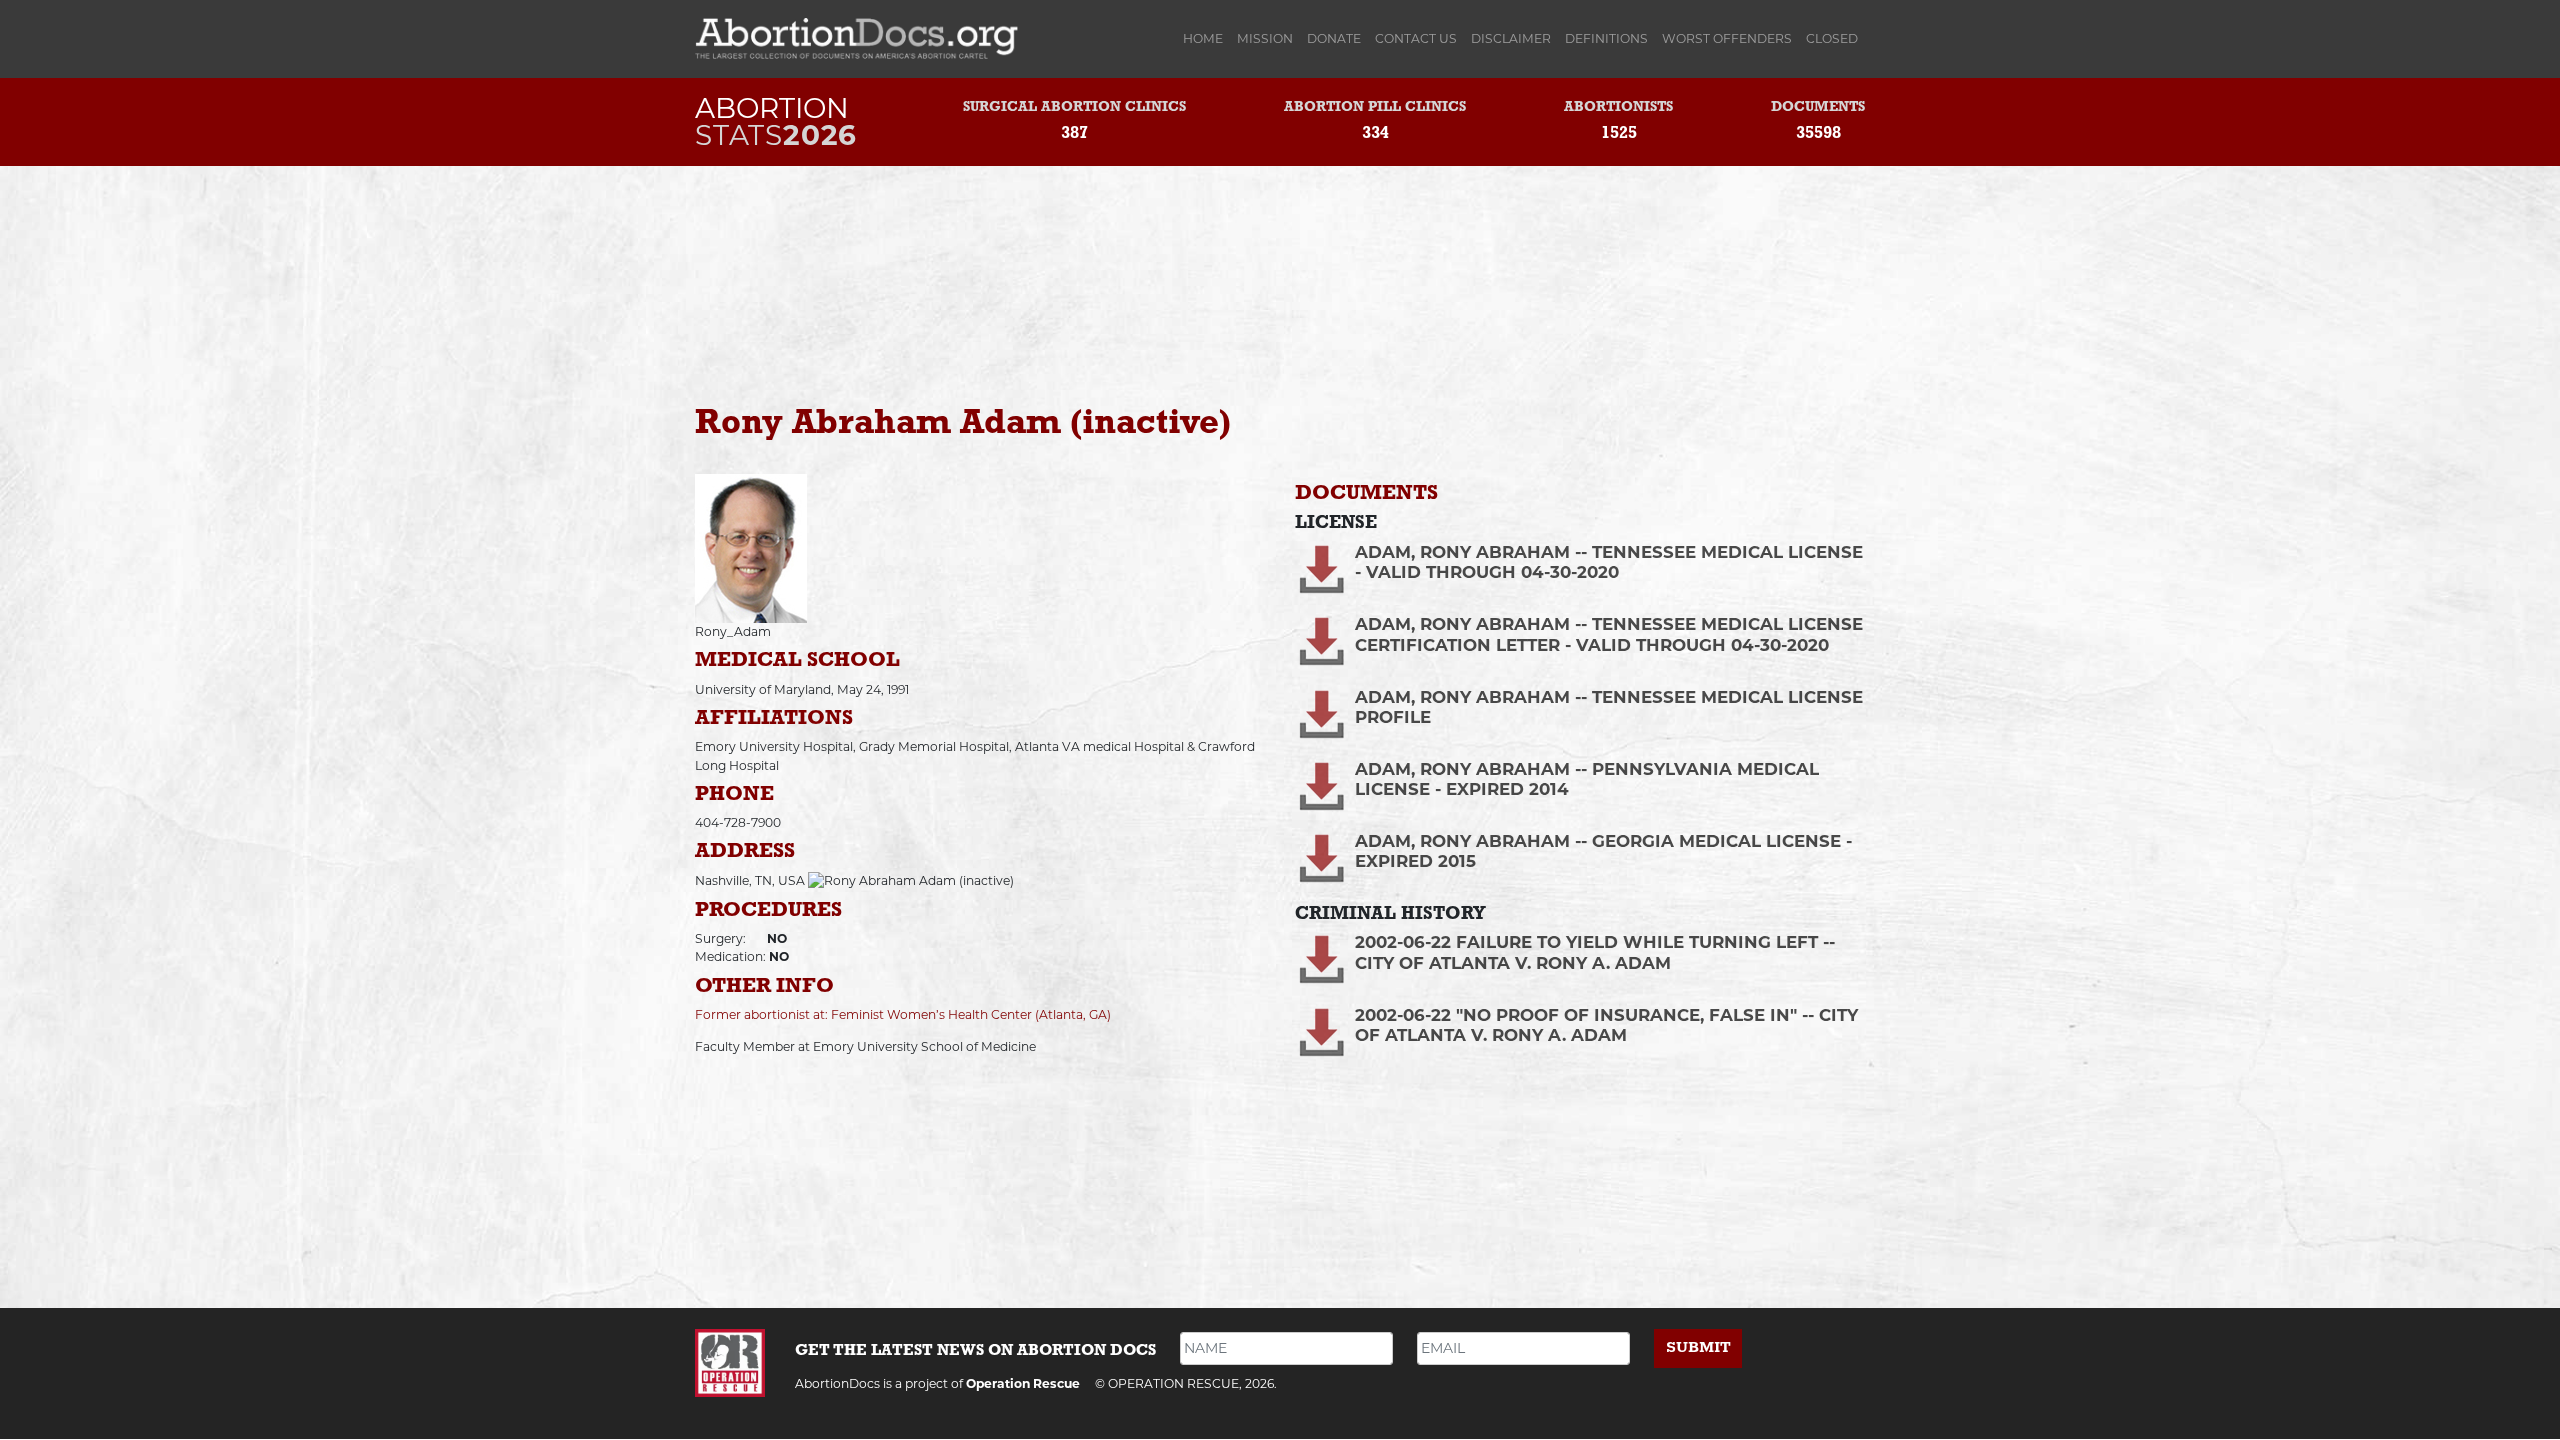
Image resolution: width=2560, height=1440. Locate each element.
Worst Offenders (1727, 38)
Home (1206, 38)
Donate (1334, 38)
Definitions (1606, 38)
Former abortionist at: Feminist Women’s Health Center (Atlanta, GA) (903, 1014)
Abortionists (1618, 107)
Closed (1832, 38)
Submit (1698, 1347)
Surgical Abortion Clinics (1074, 107)
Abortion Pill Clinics (1375, 107)
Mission (1265, 38)
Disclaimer (1511, 38)
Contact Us (1416, 38)
